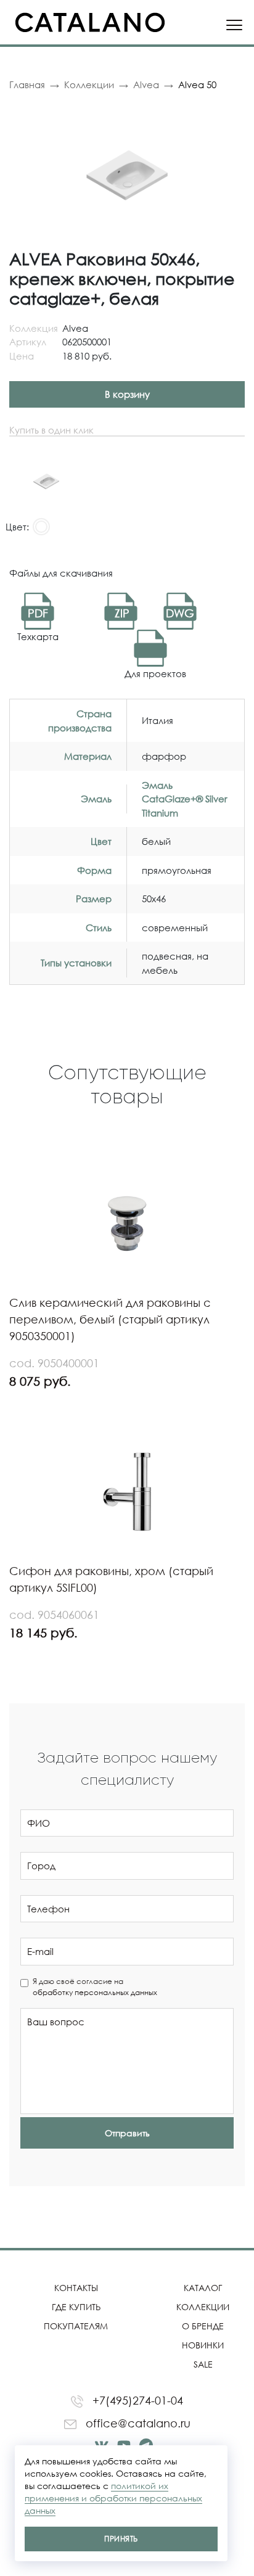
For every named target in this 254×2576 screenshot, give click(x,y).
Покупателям (76, 2326)
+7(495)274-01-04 (136, 2400)
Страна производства (80, 721)
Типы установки (76, 963)
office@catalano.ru (137, 2423)
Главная (27, 84)
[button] (234, 113)
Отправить (127, 2133)
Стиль (99, 928)
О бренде (203, 2326)
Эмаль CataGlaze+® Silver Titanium (185, 799)
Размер (94, 899)
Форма (94, 870)
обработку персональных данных (95, 1992)
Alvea (146, 84)
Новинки (203, 2345)
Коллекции (89, 84)
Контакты (76, 2288)
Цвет (101, 841)
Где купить (76, 2307)
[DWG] (150, 647)
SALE (203, 2364)
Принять (121, 2539)
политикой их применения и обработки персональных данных (113, 2498)
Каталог (203, 2288)
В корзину (127, 394)
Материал (88, 756)
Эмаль (96, 799)
